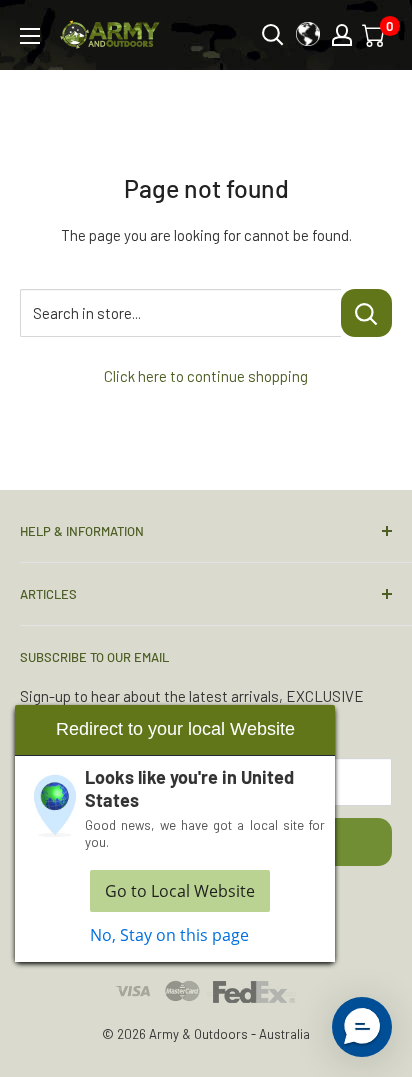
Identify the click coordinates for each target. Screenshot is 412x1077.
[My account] (342, 35)
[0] (375, 35)
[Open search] (273, 35)
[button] (362, 1027)
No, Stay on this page (169, 935)
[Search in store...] (366, 313)
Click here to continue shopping (206, 376)
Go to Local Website (180, 891)
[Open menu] (30, 36)
